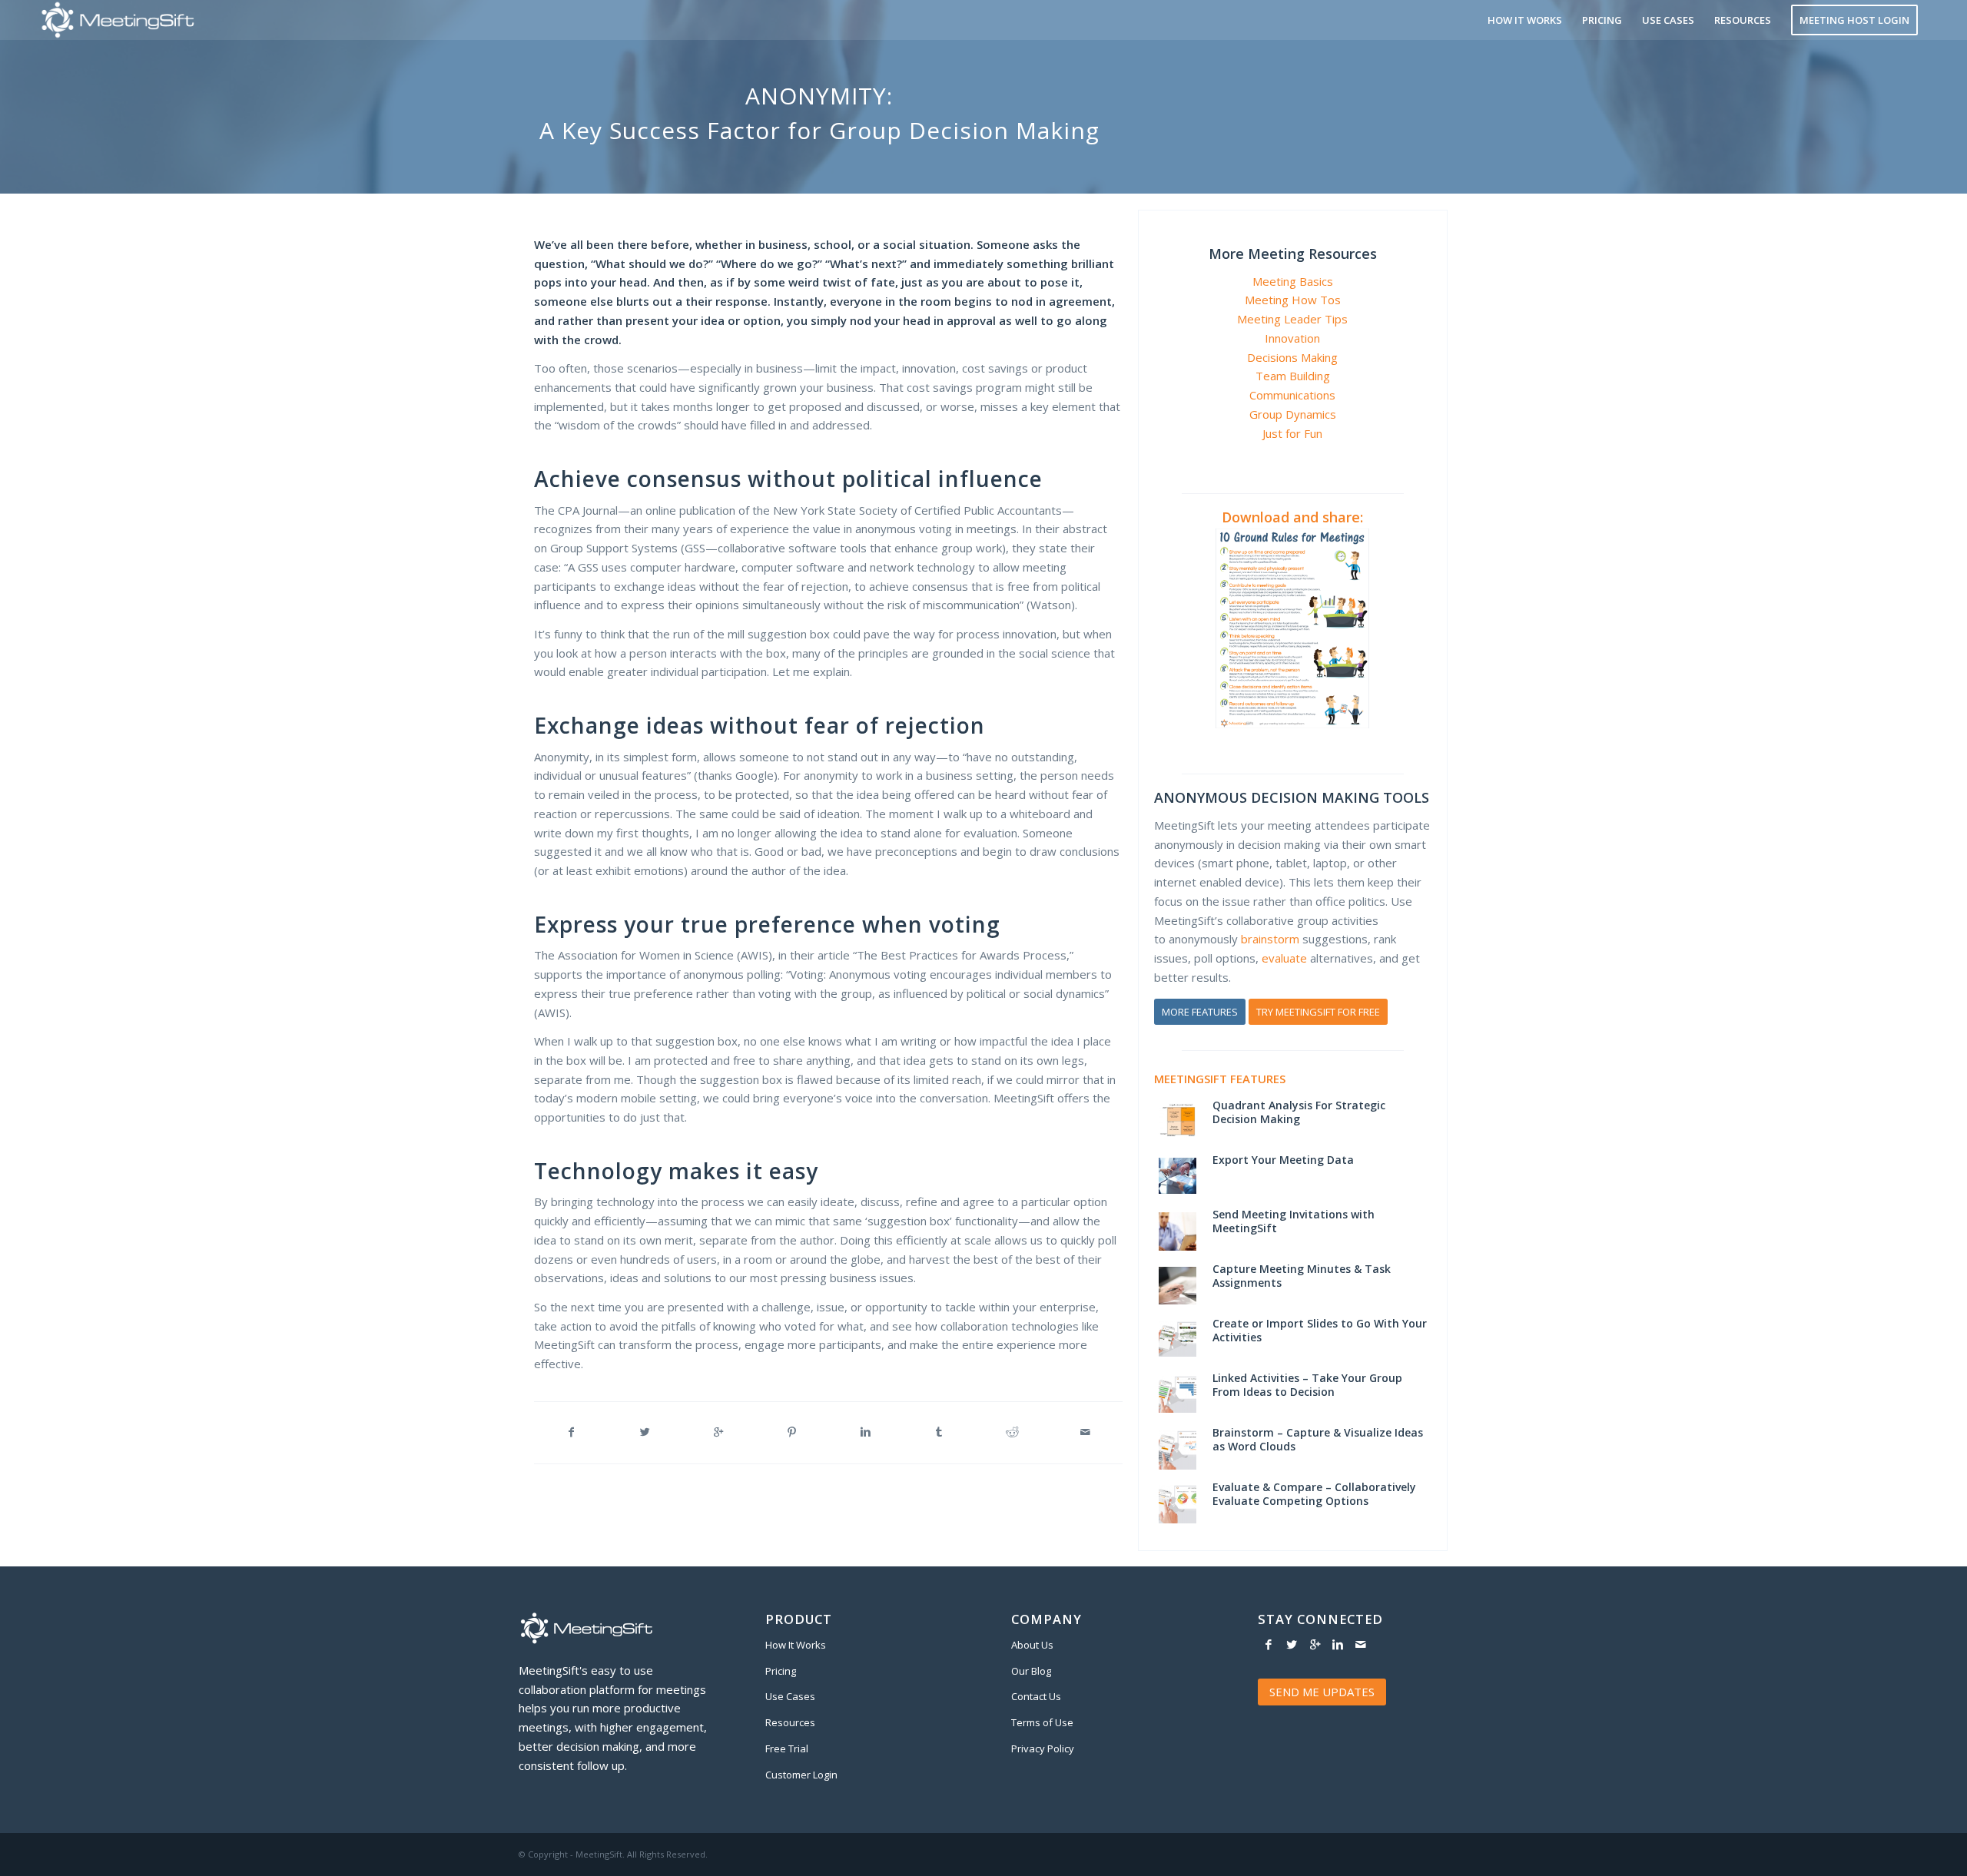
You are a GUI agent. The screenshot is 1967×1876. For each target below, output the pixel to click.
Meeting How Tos (1293, 300)
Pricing (781, 1671)
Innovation (1292, 338)
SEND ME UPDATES (1322, 1692)
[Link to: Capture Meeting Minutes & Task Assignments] (1178, 1286)
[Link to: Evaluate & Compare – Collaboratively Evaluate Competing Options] (1178, 1504)
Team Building (1293, 376)
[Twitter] (1292, 1644)
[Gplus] (1315, 1644)
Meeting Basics (1293, 281)
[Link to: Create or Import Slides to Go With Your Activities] (1178, 1339)
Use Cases (790, 1696)
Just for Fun (1292, 433)
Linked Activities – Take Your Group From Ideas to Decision (1307, 1385)
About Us (1032, 1645)
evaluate (1284, 958)
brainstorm (1270, 939)
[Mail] (1361, 1644)
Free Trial (787, 1748)
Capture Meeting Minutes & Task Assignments (1302, 1276)
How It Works (796, 1645)
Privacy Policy (1043, 1748)
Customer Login (801, 1775)
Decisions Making (1292, 357)
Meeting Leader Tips (1292, 319)
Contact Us (1036, 1696)
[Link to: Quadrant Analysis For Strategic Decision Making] (1178, 1120)
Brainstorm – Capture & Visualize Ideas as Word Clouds (1318, 1439)
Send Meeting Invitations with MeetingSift (1294, 1221)
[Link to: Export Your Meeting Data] (1178, 1176)
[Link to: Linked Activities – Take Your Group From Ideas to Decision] (1178, 1394)
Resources (790, 1722)
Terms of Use (1042, 1722)
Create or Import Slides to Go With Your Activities (1320, 1330)
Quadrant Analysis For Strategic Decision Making (1299, 1112)
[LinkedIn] (1338, 1644)
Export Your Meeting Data (1283, 1160)
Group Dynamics (1293, 414)
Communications (1292, 395)
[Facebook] (1269, 1644)
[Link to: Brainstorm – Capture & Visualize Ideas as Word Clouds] (1178, 1450)
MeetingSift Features (1220, 1079)
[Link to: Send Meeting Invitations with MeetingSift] (1178, 1231)
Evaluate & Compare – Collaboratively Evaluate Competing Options (1314, 1494)
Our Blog (1031, 1671)
